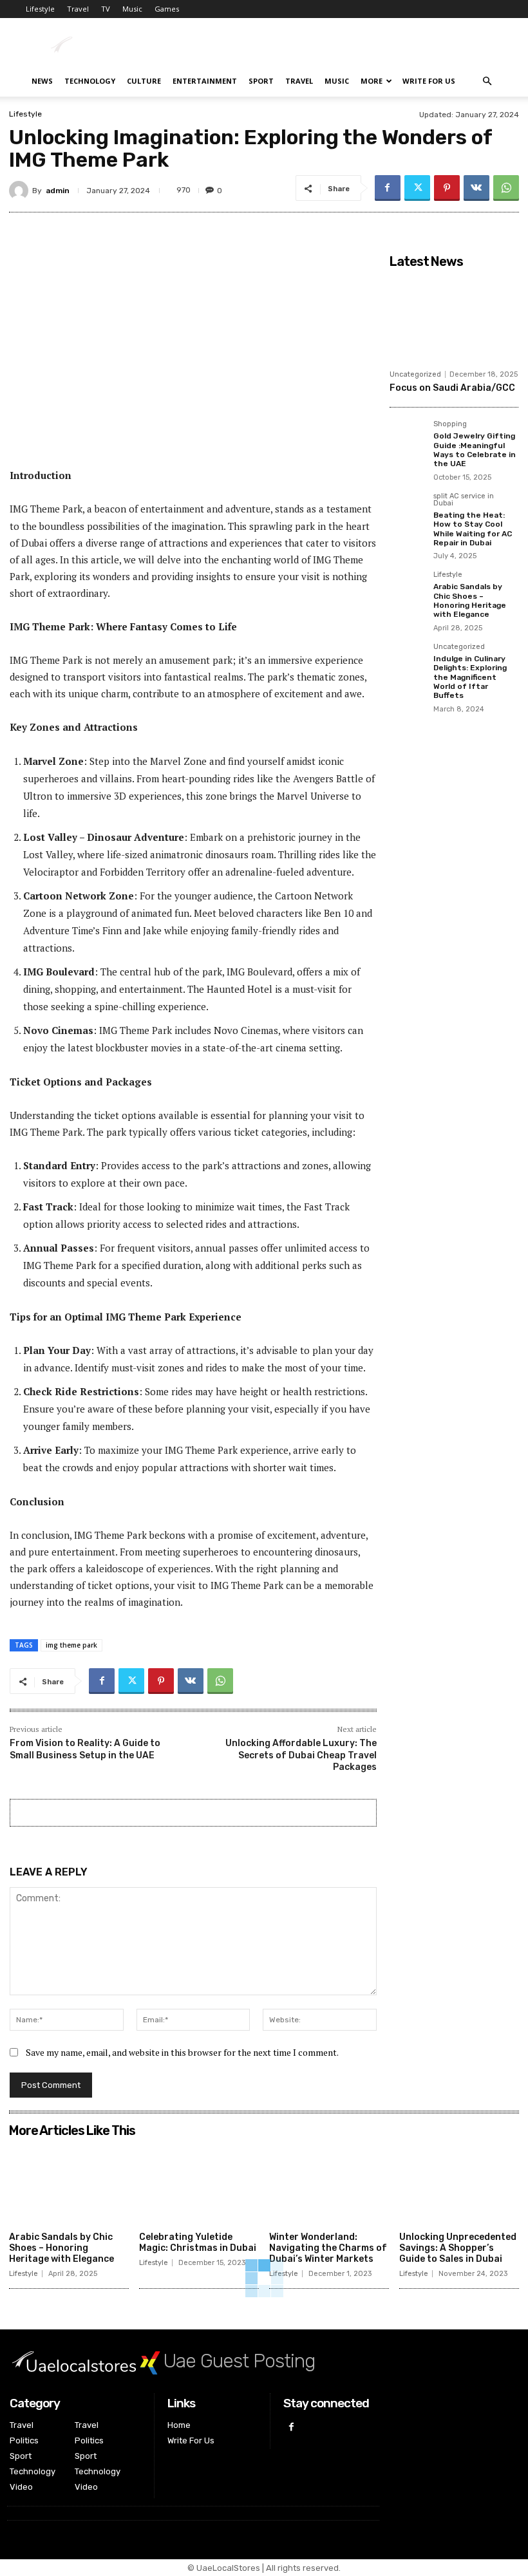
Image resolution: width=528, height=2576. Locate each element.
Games (167, 9)
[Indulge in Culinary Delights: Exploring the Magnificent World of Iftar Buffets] (408, 661)
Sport (261, 81)
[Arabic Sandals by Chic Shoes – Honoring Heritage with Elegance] (408, 589)
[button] (487, 81)
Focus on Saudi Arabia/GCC (452, 388)
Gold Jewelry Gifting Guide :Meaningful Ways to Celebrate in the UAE (475, 450)
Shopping (450, 424)
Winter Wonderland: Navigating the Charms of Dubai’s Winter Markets (328, 2248)
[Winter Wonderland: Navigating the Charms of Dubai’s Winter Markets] (329, 2185)
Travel (78, 9)
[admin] (21, 191)
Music (132, 9)
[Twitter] (417, 188)
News (42, 81)
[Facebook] (388, 188)
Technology (90, 81)
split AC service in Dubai (464, 500)
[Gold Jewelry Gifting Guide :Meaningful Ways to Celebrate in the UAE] (408, 438)
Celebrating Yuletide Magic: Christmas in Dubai (198, 2242)
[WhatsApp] (506, 188)
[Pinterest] (447, 188)
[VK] (476, 188)
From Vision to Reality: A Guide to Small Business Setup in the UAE (85, 1749)
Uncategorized (415, 374)
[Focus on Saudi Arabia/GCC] (454, 319)
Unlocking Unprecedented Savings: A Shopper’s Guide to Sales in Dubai (458, 2248)
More (372, 81)
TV (106, 9)
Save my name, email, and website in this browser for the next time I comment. (182, 2052)
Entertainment (205, 81)
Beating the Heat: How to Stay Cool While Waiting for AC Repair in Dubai (473, 529)
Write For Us (429, 81)
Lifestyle (40, 9)
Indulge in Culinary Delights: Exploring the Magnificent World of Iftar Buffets (470, 677)
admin (58, 191)
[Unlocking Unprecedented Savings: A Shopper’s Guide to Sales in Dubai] (459, 2185)
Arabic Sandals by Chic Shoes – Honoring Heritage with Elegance (470, 600)
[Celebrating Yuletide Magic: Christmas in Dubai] (199, 2185)
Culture (144, 81)
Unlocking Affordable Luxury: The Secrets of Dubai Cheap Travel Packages (301, 1755)
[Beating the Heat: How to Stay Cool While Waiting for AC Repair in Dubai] (408, 511)
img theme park (71, 1645)
